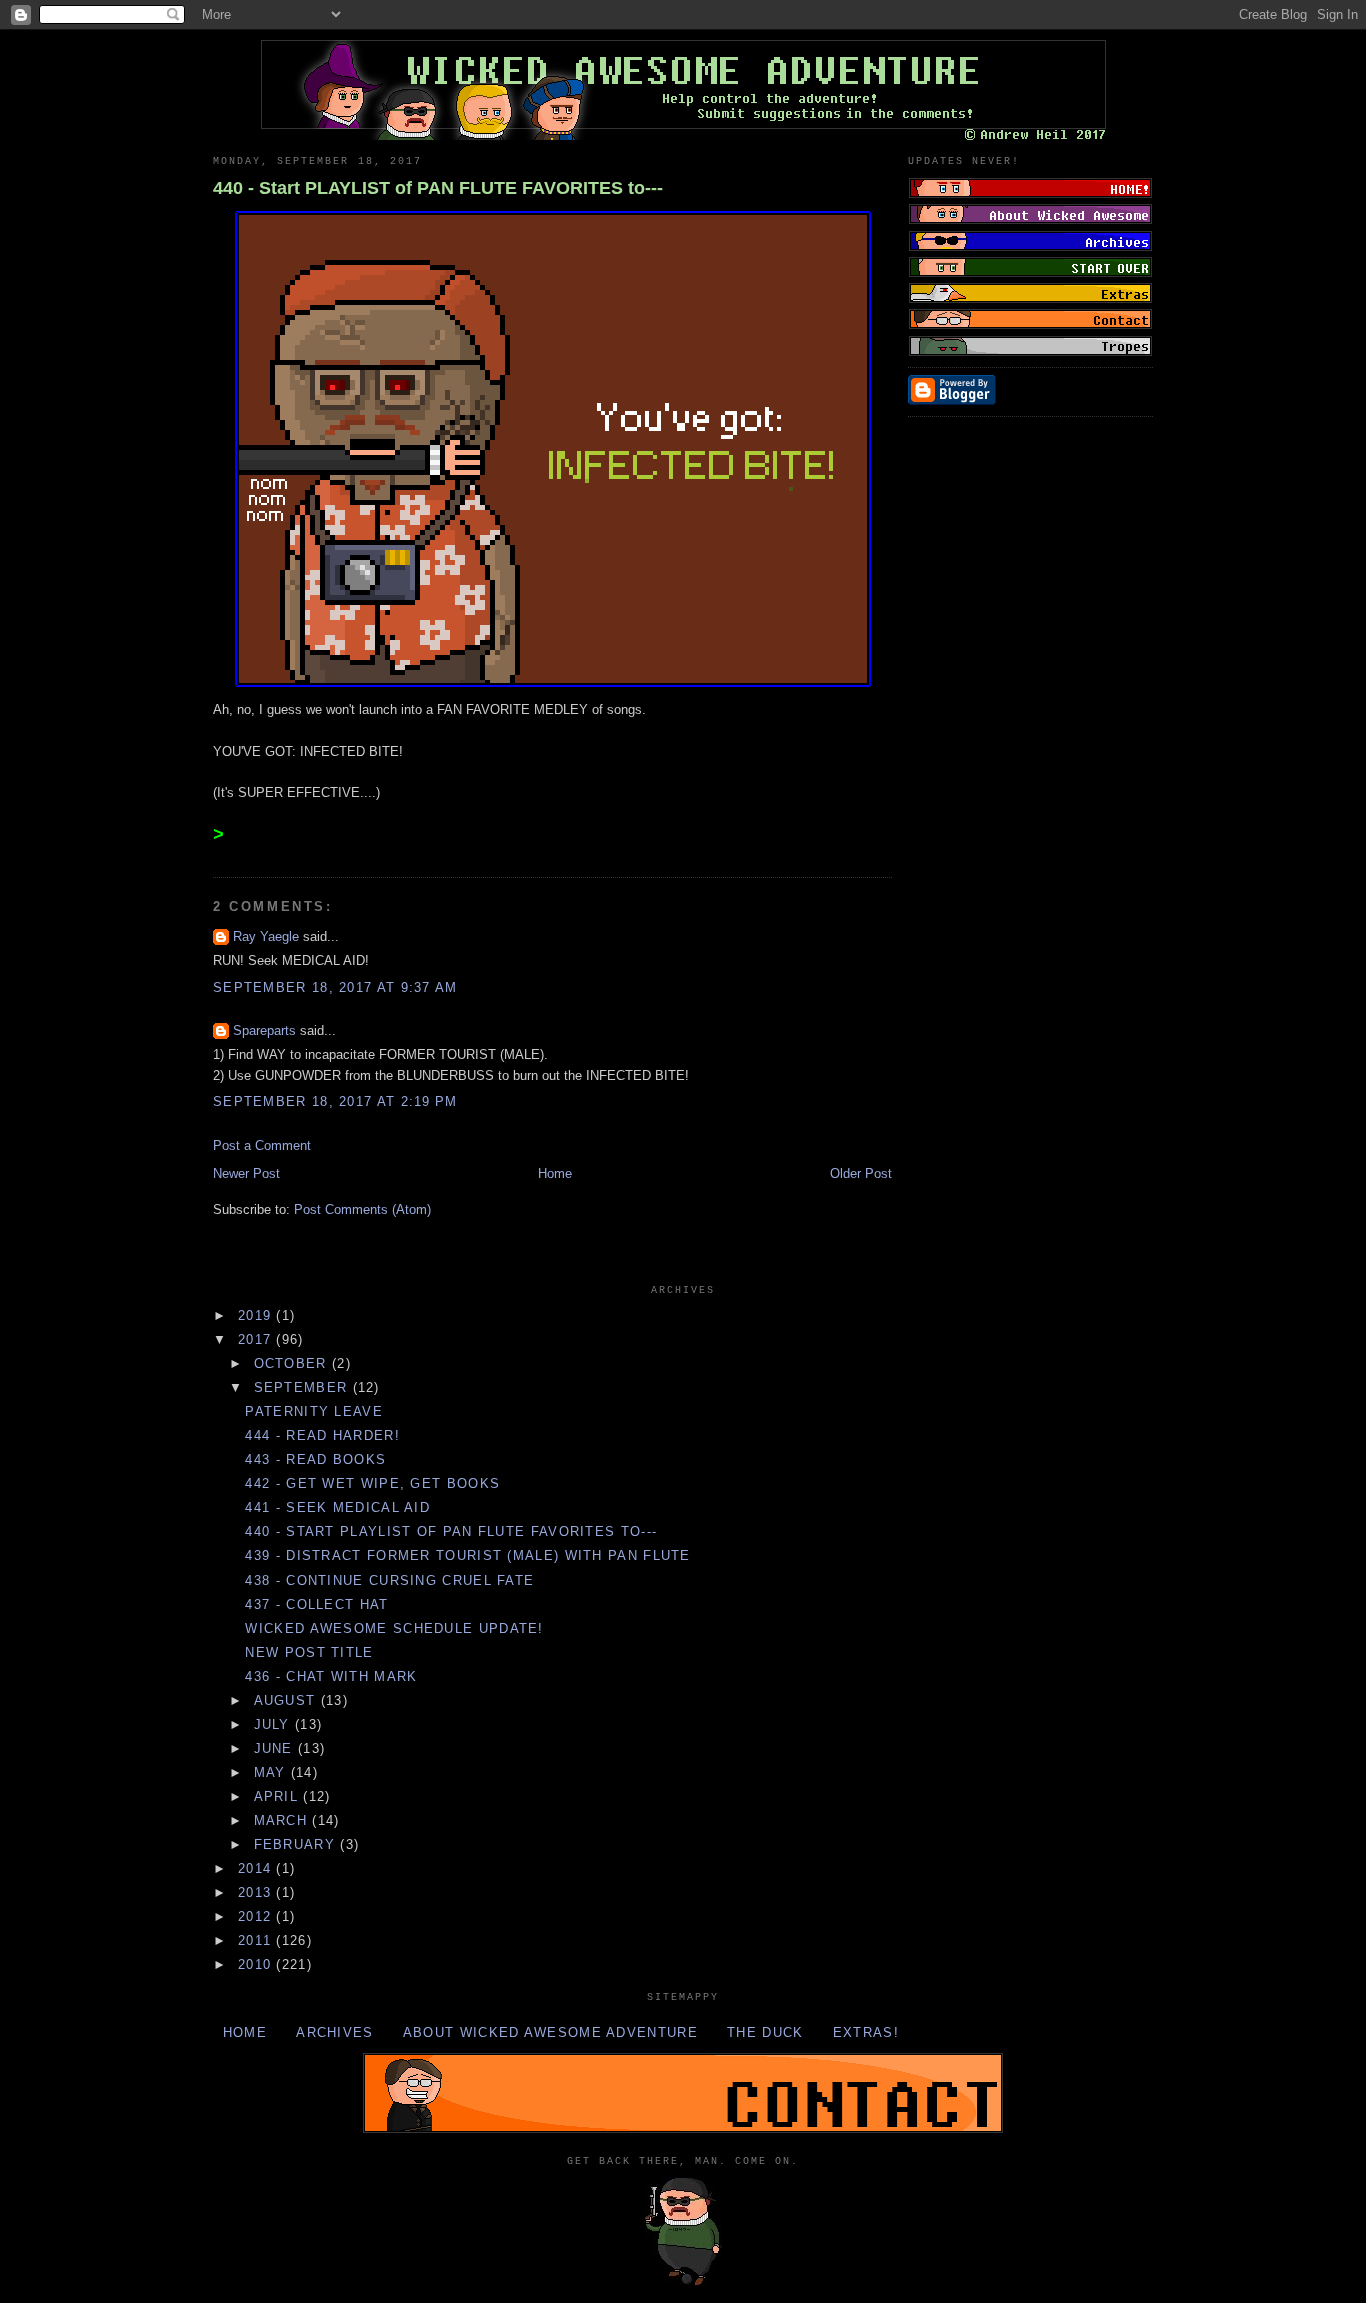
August (287, 1700)
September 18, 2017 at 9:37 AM (335, 987)
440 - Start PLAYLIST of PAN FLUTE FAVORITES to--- (438, 188)
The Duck (765, 2032)
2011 (257, 1940)
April (279, 1796)
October (293, 1363)
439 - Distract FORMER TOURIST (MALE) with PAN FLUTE (467, 1555)
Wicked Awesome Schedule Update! (394, 1628)
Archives (334, 2032)
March (283, 1820)
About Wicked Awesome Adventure (550, 2032)
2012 (257, 1916)
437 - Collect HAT (316, 1604)
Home (555, 1173)
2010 (257, 1964)
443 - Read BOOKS (315, 1459)
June (276, 1748)
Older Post (861, 1173)
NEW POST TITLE (309, 1652)
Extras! (866, 2032)
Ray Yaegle (266, 936)
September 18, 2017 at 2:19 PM (335, 1101)
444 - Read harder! (322, 1435)
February (297, 1844)
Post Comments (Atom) (362, 1209)
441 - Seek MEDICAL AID (337, 1507)
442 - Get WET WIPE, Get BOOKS (372, 1483)
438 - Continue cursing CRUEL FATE (389, 1580)
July (275, 1724)
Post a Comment (262, 1145)
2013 (257, 1892)
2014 (257, 1868)
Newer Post (246, 1173)
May (272, 1772)
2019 (257, 1315)
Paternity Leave (314, 1411)
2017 (257, 1339)
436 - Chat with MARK (331, 1676)
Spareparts (264, 1030)
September (303, 1387)
